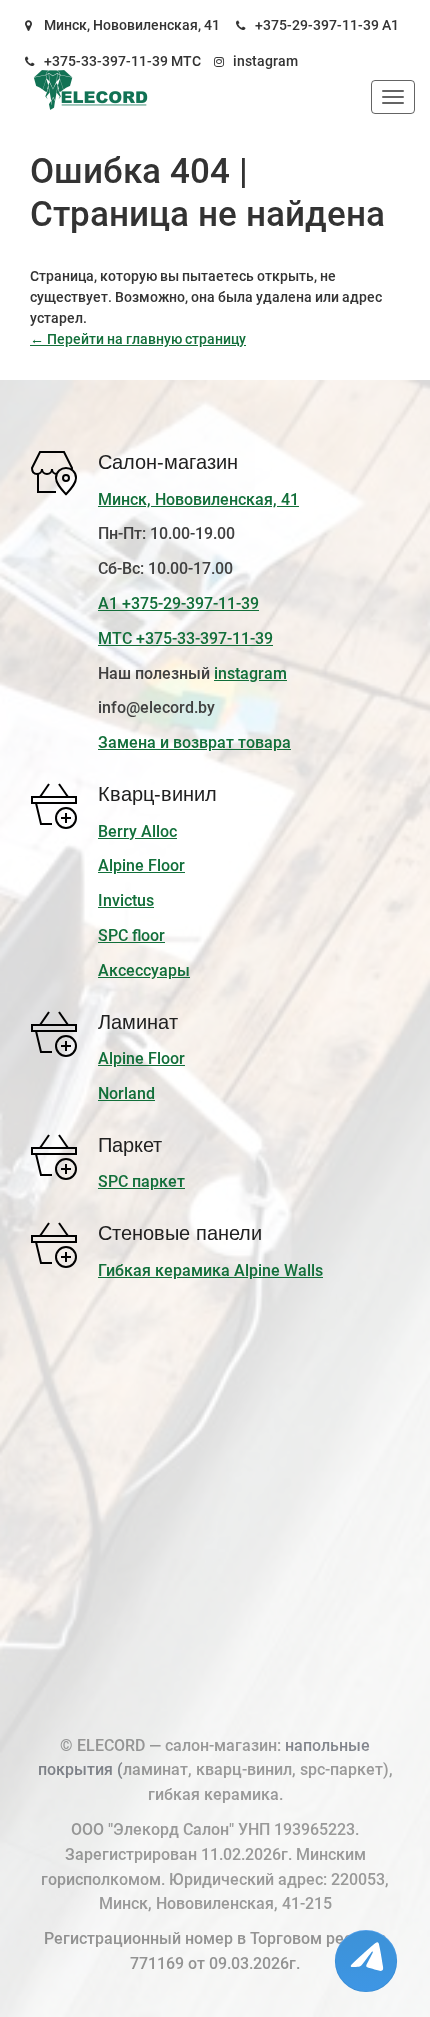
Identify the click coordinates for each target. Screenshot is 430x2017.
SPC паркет (141, 1181)
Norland (126, 1093)
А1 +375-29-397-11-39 (178, 603)
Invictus (126, 900)
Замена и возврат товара (194, 742)
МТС (186, 61)
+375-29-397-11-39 (317, 25)
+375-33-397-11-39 (106, 61)
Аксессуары (144, 970)
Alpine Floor (141, 865)
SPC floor (131, 935)
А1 (390, 25)
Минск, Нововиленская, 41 (132, 25)
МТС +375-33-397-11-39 (185, 638)
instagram (265, 61)
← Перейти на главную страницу (138, 339)
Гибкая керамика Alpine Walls (210, 1270)
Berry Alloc (137, 831)
